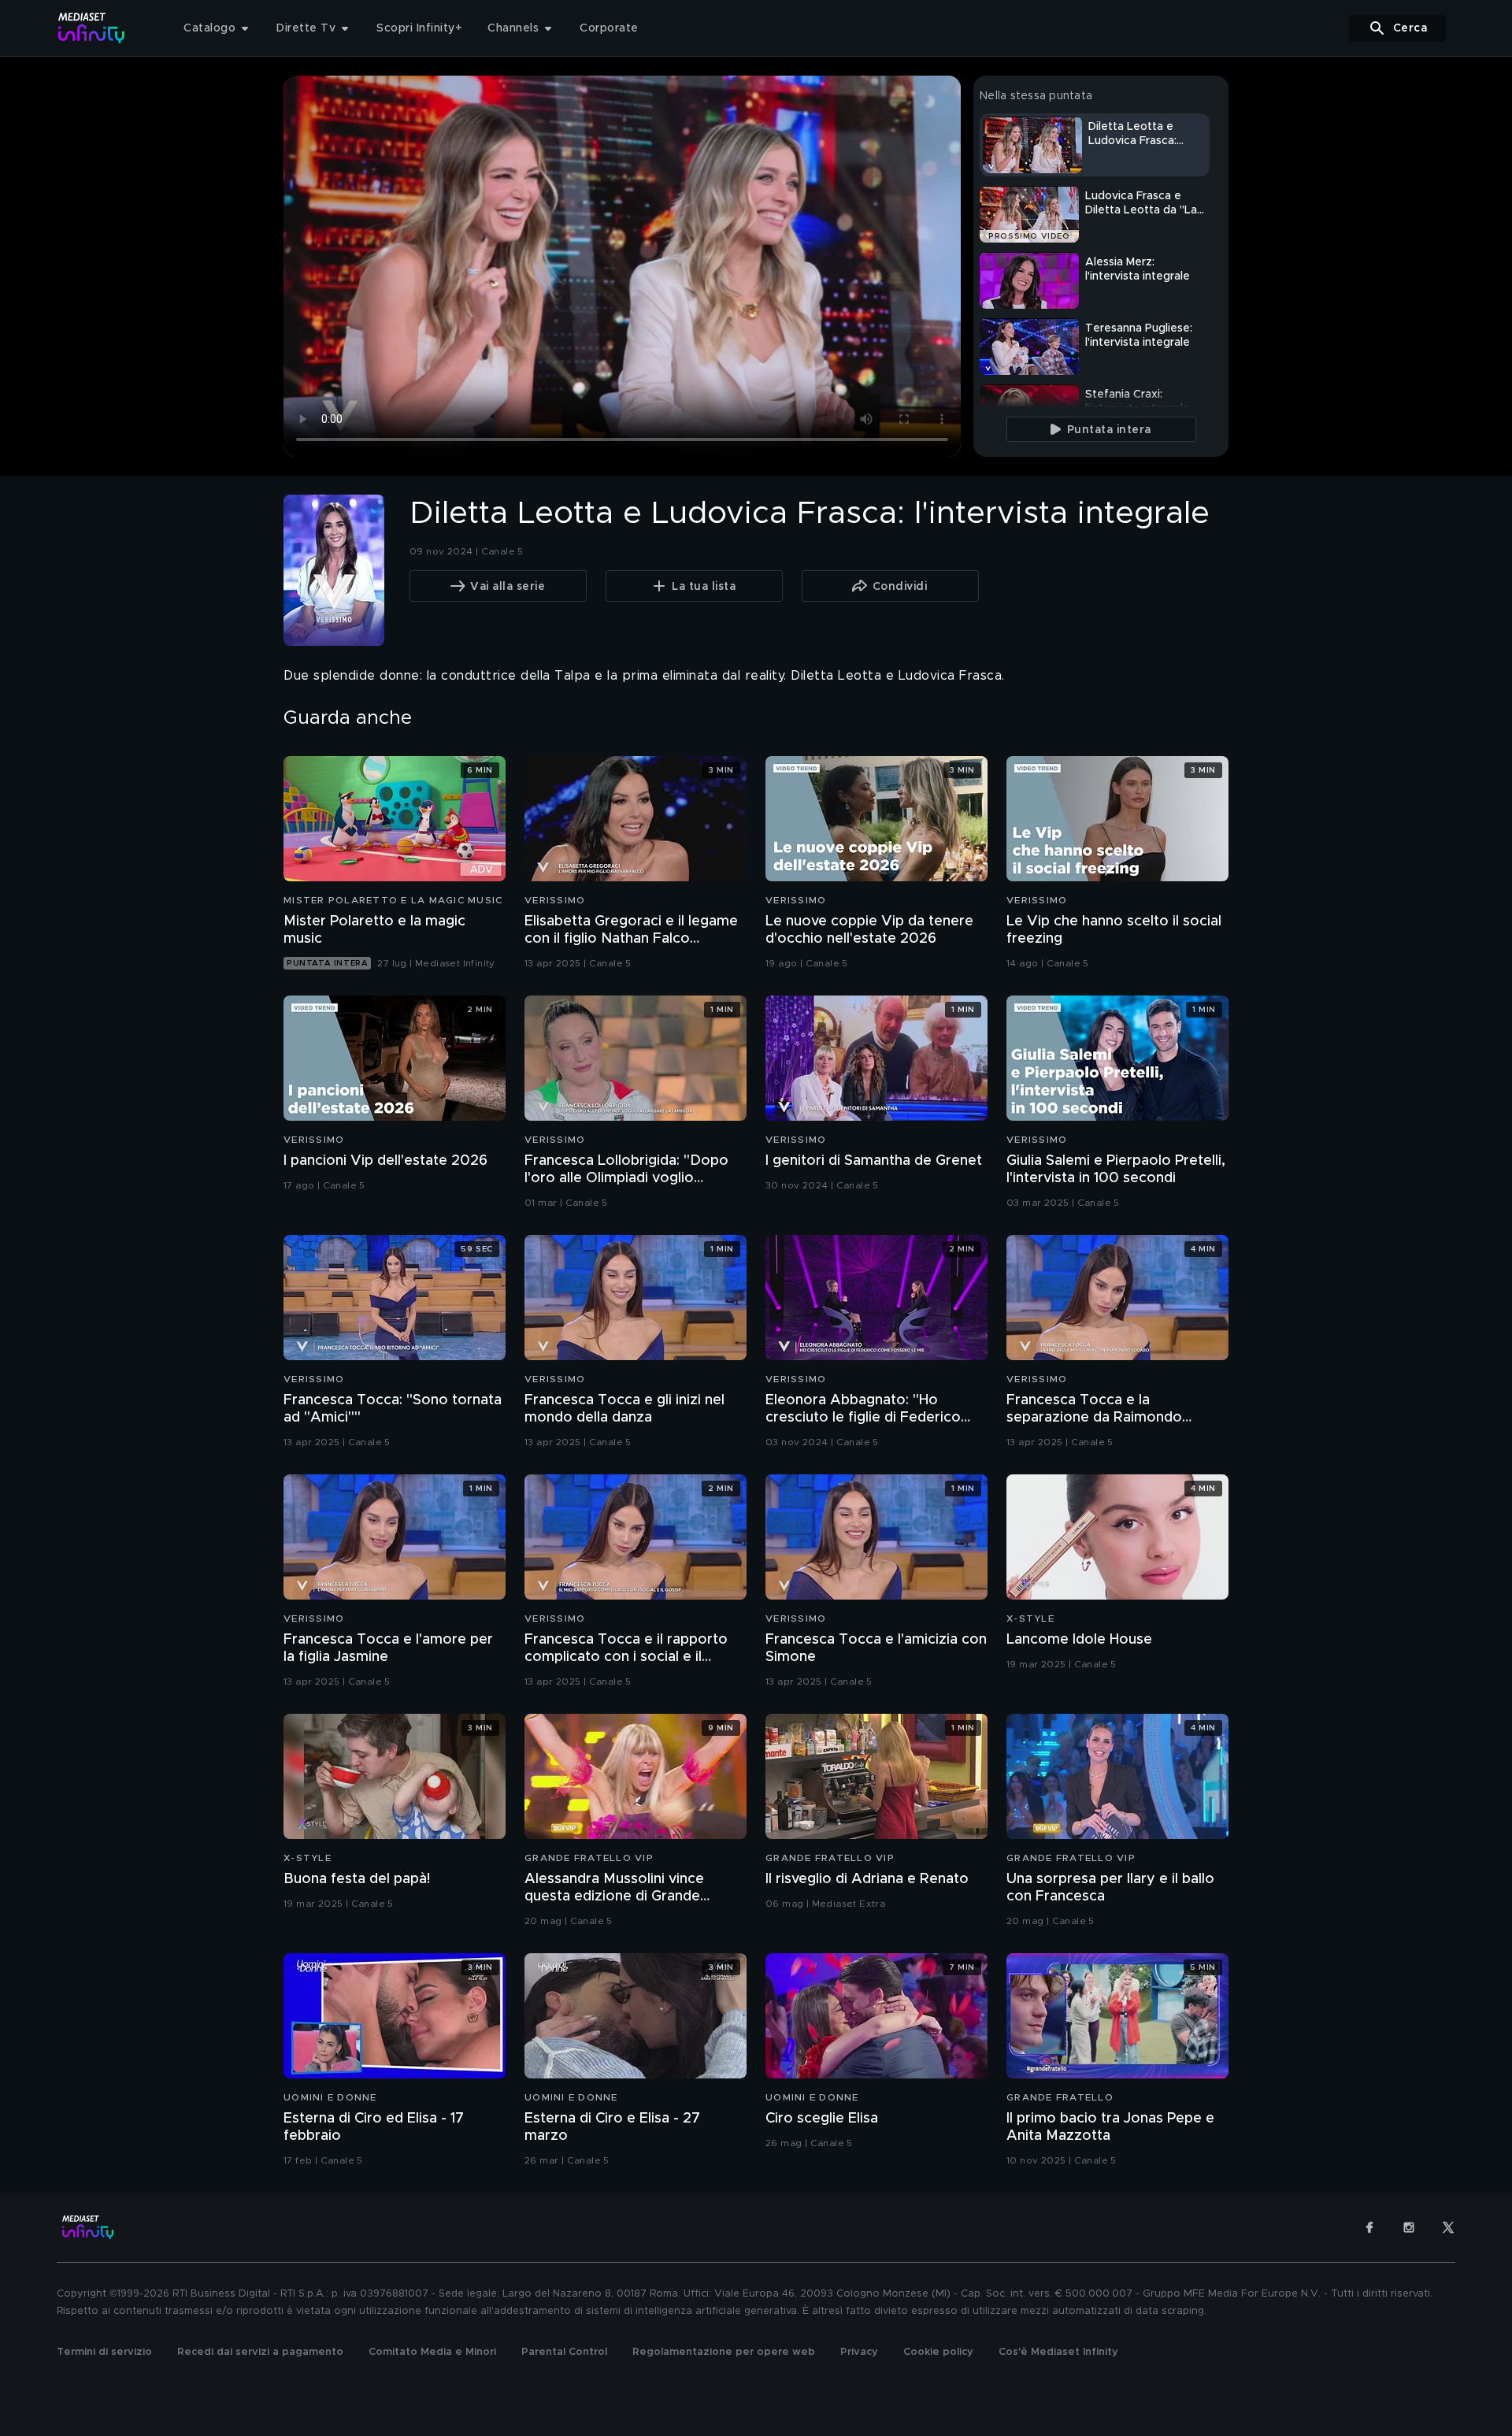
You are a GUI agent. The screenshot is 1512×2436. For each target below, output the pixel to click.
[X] (1448, 2227)
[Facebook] (1369, 2227)
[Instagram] (1409, 2227)
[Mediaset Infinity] (92, 28)
